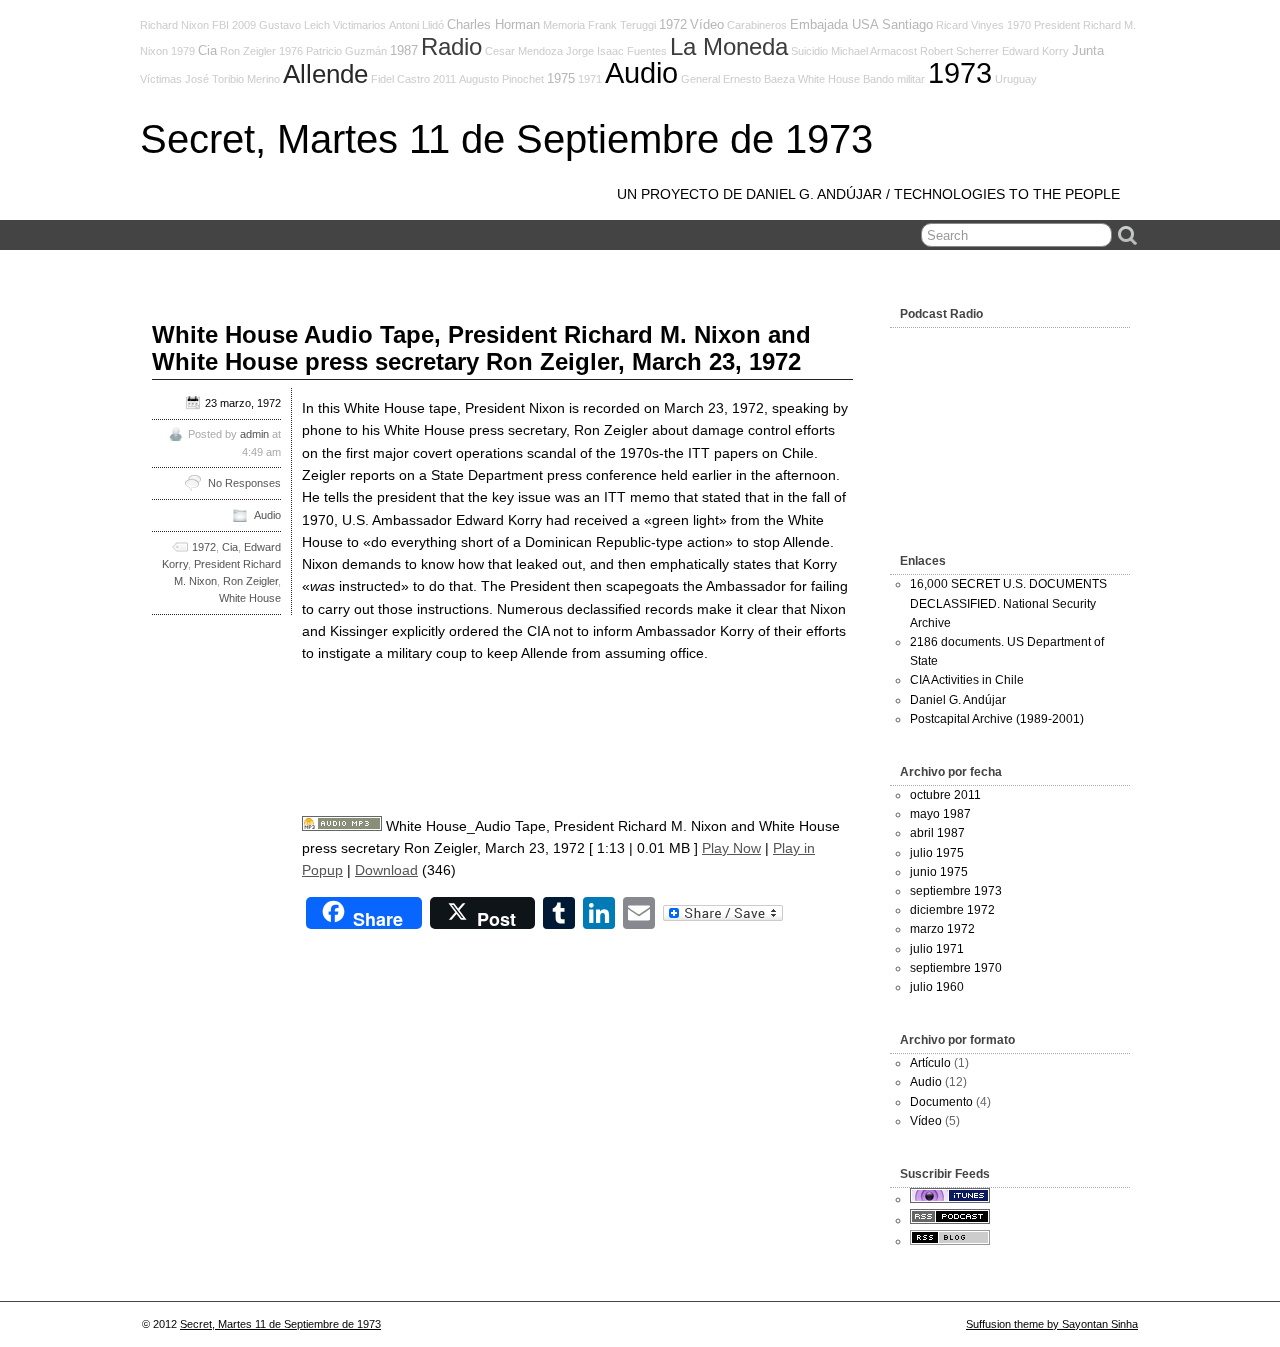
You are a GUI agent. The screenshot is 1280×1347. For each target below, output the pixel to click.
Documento (941, 1102)
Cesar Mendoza (524, 51)
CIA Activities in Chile (967, 680)
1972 (673, 25)
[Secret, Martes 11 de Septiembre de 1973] (950, 1220)
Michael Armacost (874, 51)
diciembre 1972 (952, 910)
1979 (183, 51)
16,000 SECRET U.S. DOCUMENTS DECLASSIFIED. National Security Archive (1008, 603)
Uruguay (1016, 79)
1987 (404, 51)
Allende (325, 74)
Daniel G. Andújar (958, 700)
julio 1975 (937, 853)
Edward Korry (1035, 51)
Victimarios (359, 25)
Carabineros (757, 25)
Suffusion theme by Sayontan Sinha (1052, 1324)
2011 (444, 79)
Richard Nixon (174, 25)
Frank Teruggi (622, 25)
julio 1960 (937, 987)
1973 (960, 72)
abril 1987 (937, 833)
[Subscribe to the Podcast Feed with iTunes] (950, 1199)
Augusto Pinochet (501, 79)
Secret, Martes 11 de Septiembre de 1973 (506, 139)
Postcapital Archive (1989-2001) (997, 719)
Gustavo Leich (294, 25)
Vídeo (707, 25)
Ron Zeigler (248, 51)
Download (386, 870)
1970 (1019, 25)
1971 (590, 79)
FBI (220, 25)
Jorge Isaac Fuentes (616, 51)
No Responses (244, 483)
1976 (291, 51)
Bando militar (894, 79)
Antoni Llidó (416, 25)
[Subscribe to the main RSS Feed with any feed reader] (950, 1241)
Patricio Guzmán (346, 51)
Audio (641, 72)
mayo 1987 (940, 814)
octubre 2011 (945, 795)
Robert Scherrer (959, 51)
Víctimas (161, 79)
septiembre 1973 (956, 891)
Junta (1088, 51)
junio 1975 (939, 872)
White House (829, 79)
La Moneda (729, 47)
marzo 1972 (942, 929)
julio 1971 (937, 949)
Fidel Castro (400, 79)
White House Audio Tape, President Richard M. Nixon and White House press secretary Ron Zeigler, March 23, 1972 (481, 347)
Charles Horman (493, 25)
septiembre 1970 (956, 968)
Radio (451, 47)
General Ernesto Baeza (738, 79)
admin (254, 434)
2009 (244, 25)
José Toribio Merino (232, 79)
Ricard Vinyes (970, 25)
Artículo (930, 1063)
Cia (207, 51)
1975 (561, 79)
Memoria (564, 25)
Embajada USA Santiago (861, 25)
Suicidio (809, 51)
